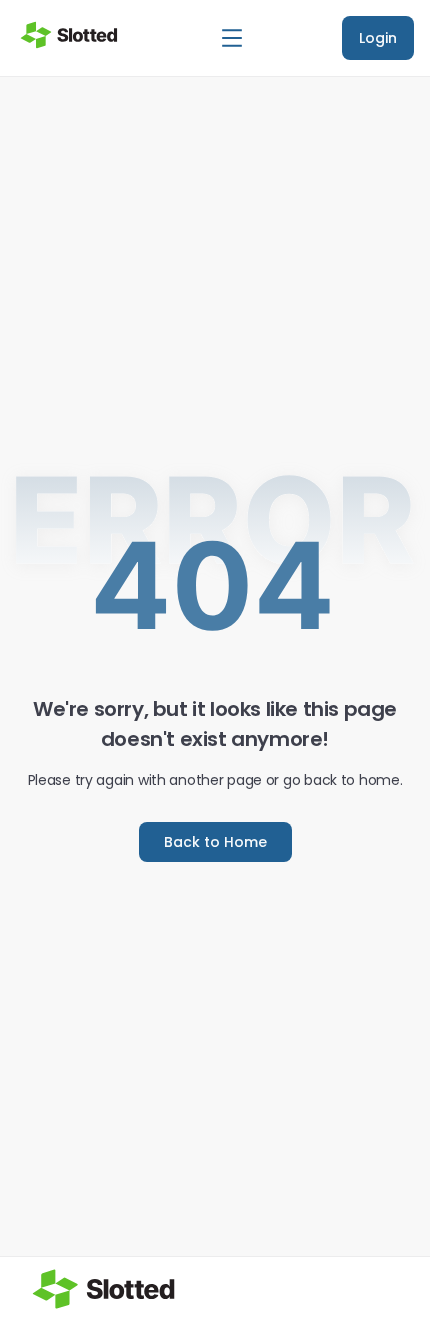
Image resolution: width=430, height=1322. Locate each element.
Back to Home (215, 842)
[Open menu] (232, 38)
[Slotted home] (69, 35)
